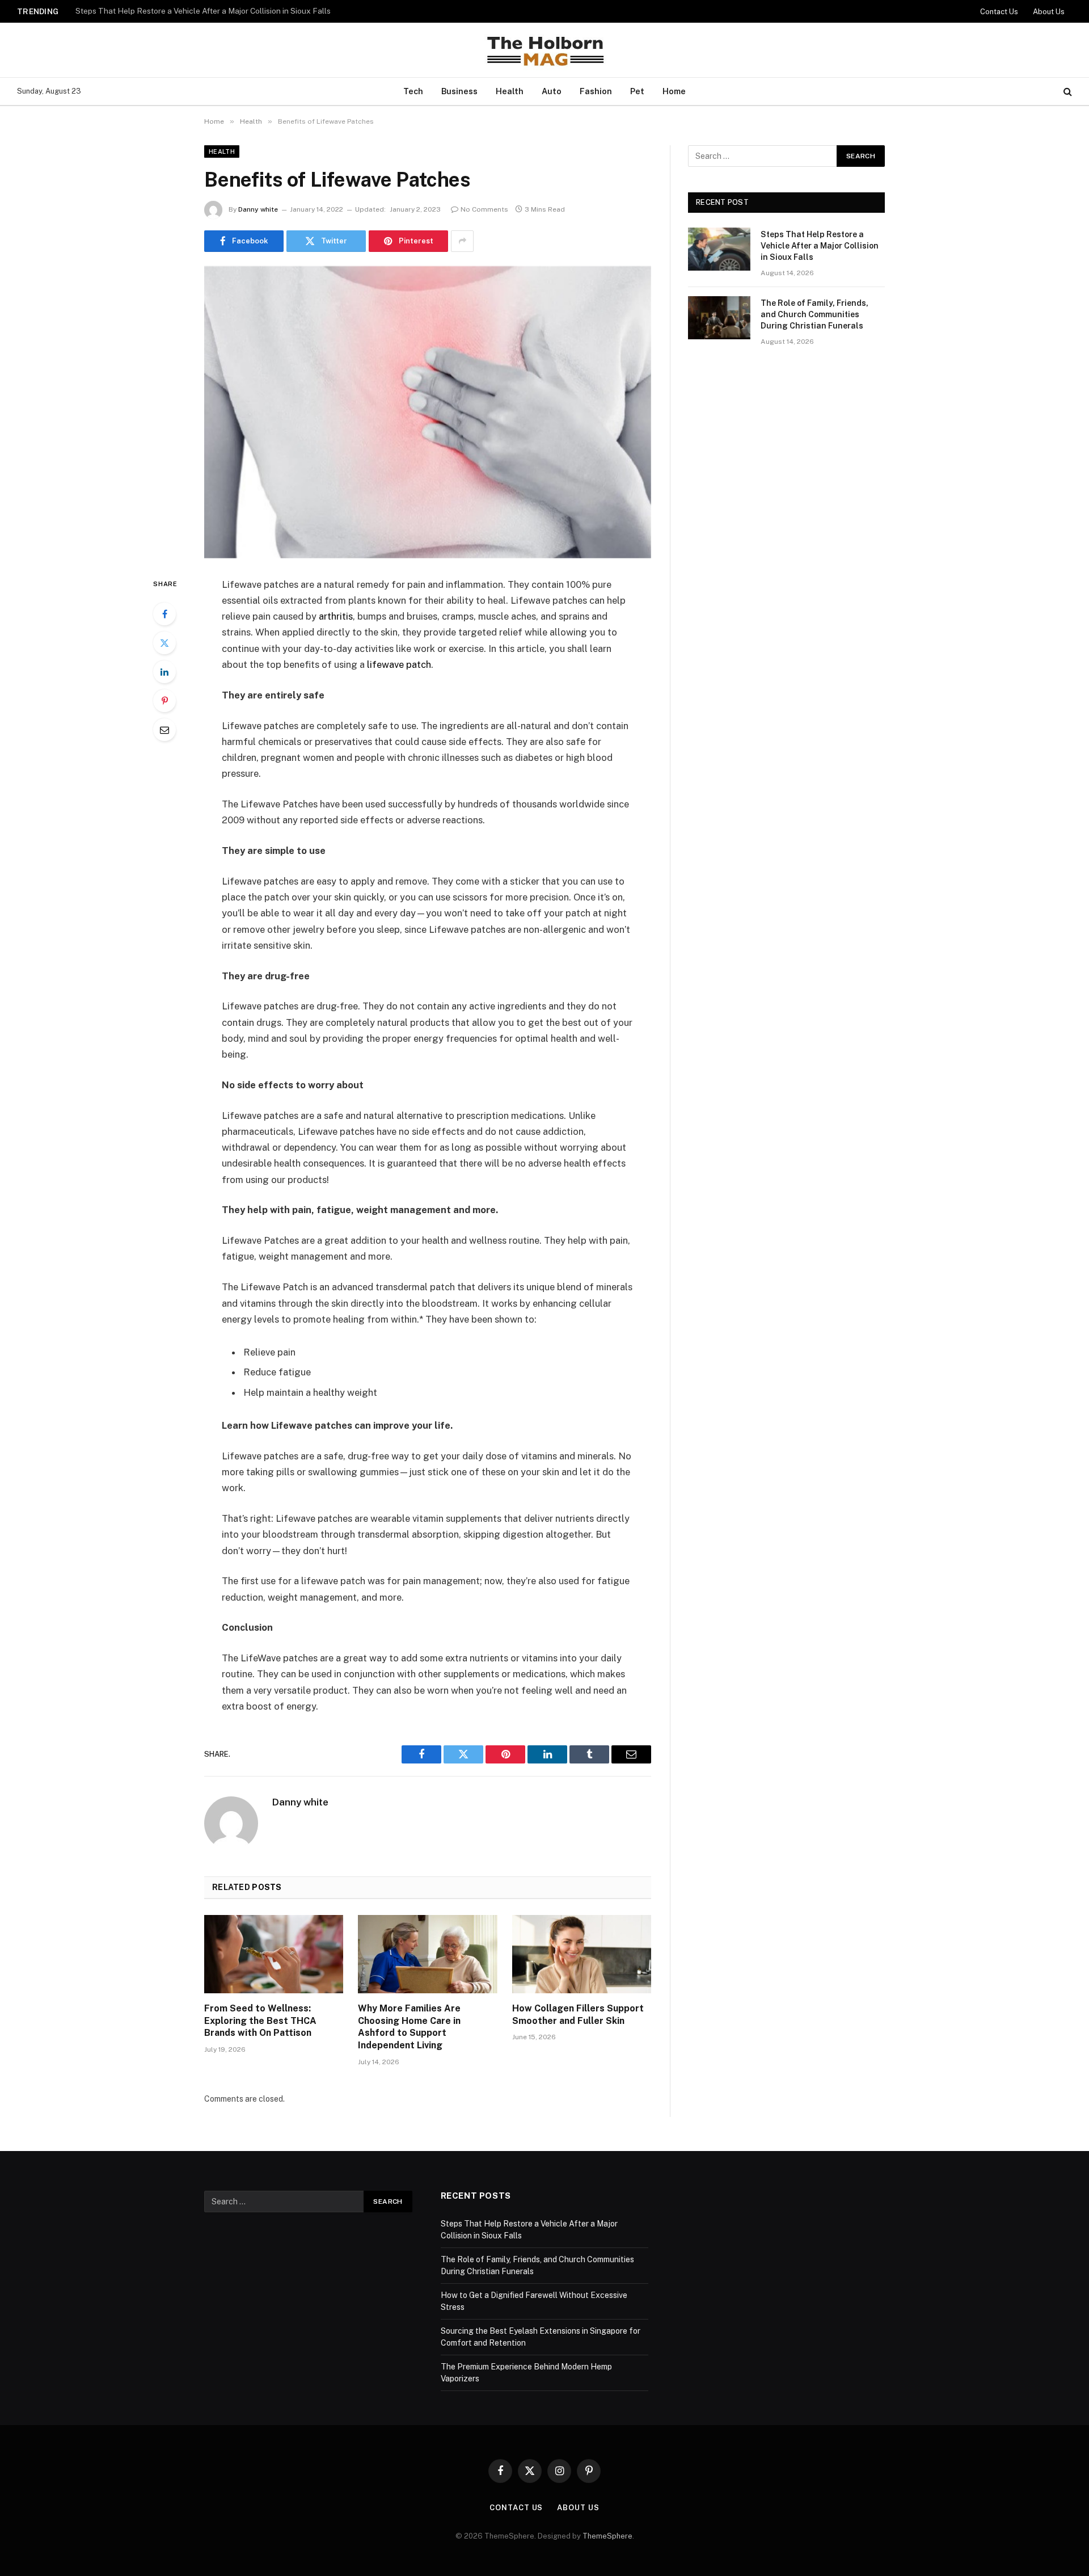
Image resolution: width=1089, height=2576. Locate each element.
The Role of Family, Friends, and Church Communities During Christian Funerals (217, 11)
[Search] (1067, 92)
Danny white (258, 209)
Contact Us (999, 12)
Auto (552, 91)
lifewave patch (399, 664)
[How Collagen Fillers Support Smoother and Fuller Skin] (582, 1954)
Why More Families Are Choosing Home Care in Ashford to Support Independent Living (409, 2027)
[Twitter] (164, 643)
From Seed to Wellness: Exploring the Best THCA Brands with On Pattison (260, 2021)
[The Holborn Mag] (544, 50)
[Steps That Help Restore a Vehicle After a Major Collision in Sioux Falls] (719, 249)
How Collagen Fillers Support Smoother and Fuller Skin (578, 2015)
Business (459, 91)
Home (674, 91)
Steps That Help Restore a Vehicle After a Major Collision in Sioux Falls (820, 246)
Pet (637, 91)
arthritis (336, 616)
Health (510, 91)
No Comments (484, 209)
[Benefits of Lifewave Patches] (428, 412)
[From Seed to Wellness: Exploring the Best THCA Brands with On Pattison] (274, 1954)
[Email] (164, 730)
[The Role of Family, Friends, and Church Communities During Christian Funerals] (719, 318)
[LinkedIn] (164, 672)
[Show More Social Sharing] (462, 241)
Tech (413, 91)
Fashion (596, 91)
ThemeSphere (607, 2536)
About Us (1049, 12)
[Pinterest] (164, 701)
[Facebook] (164, 614)
